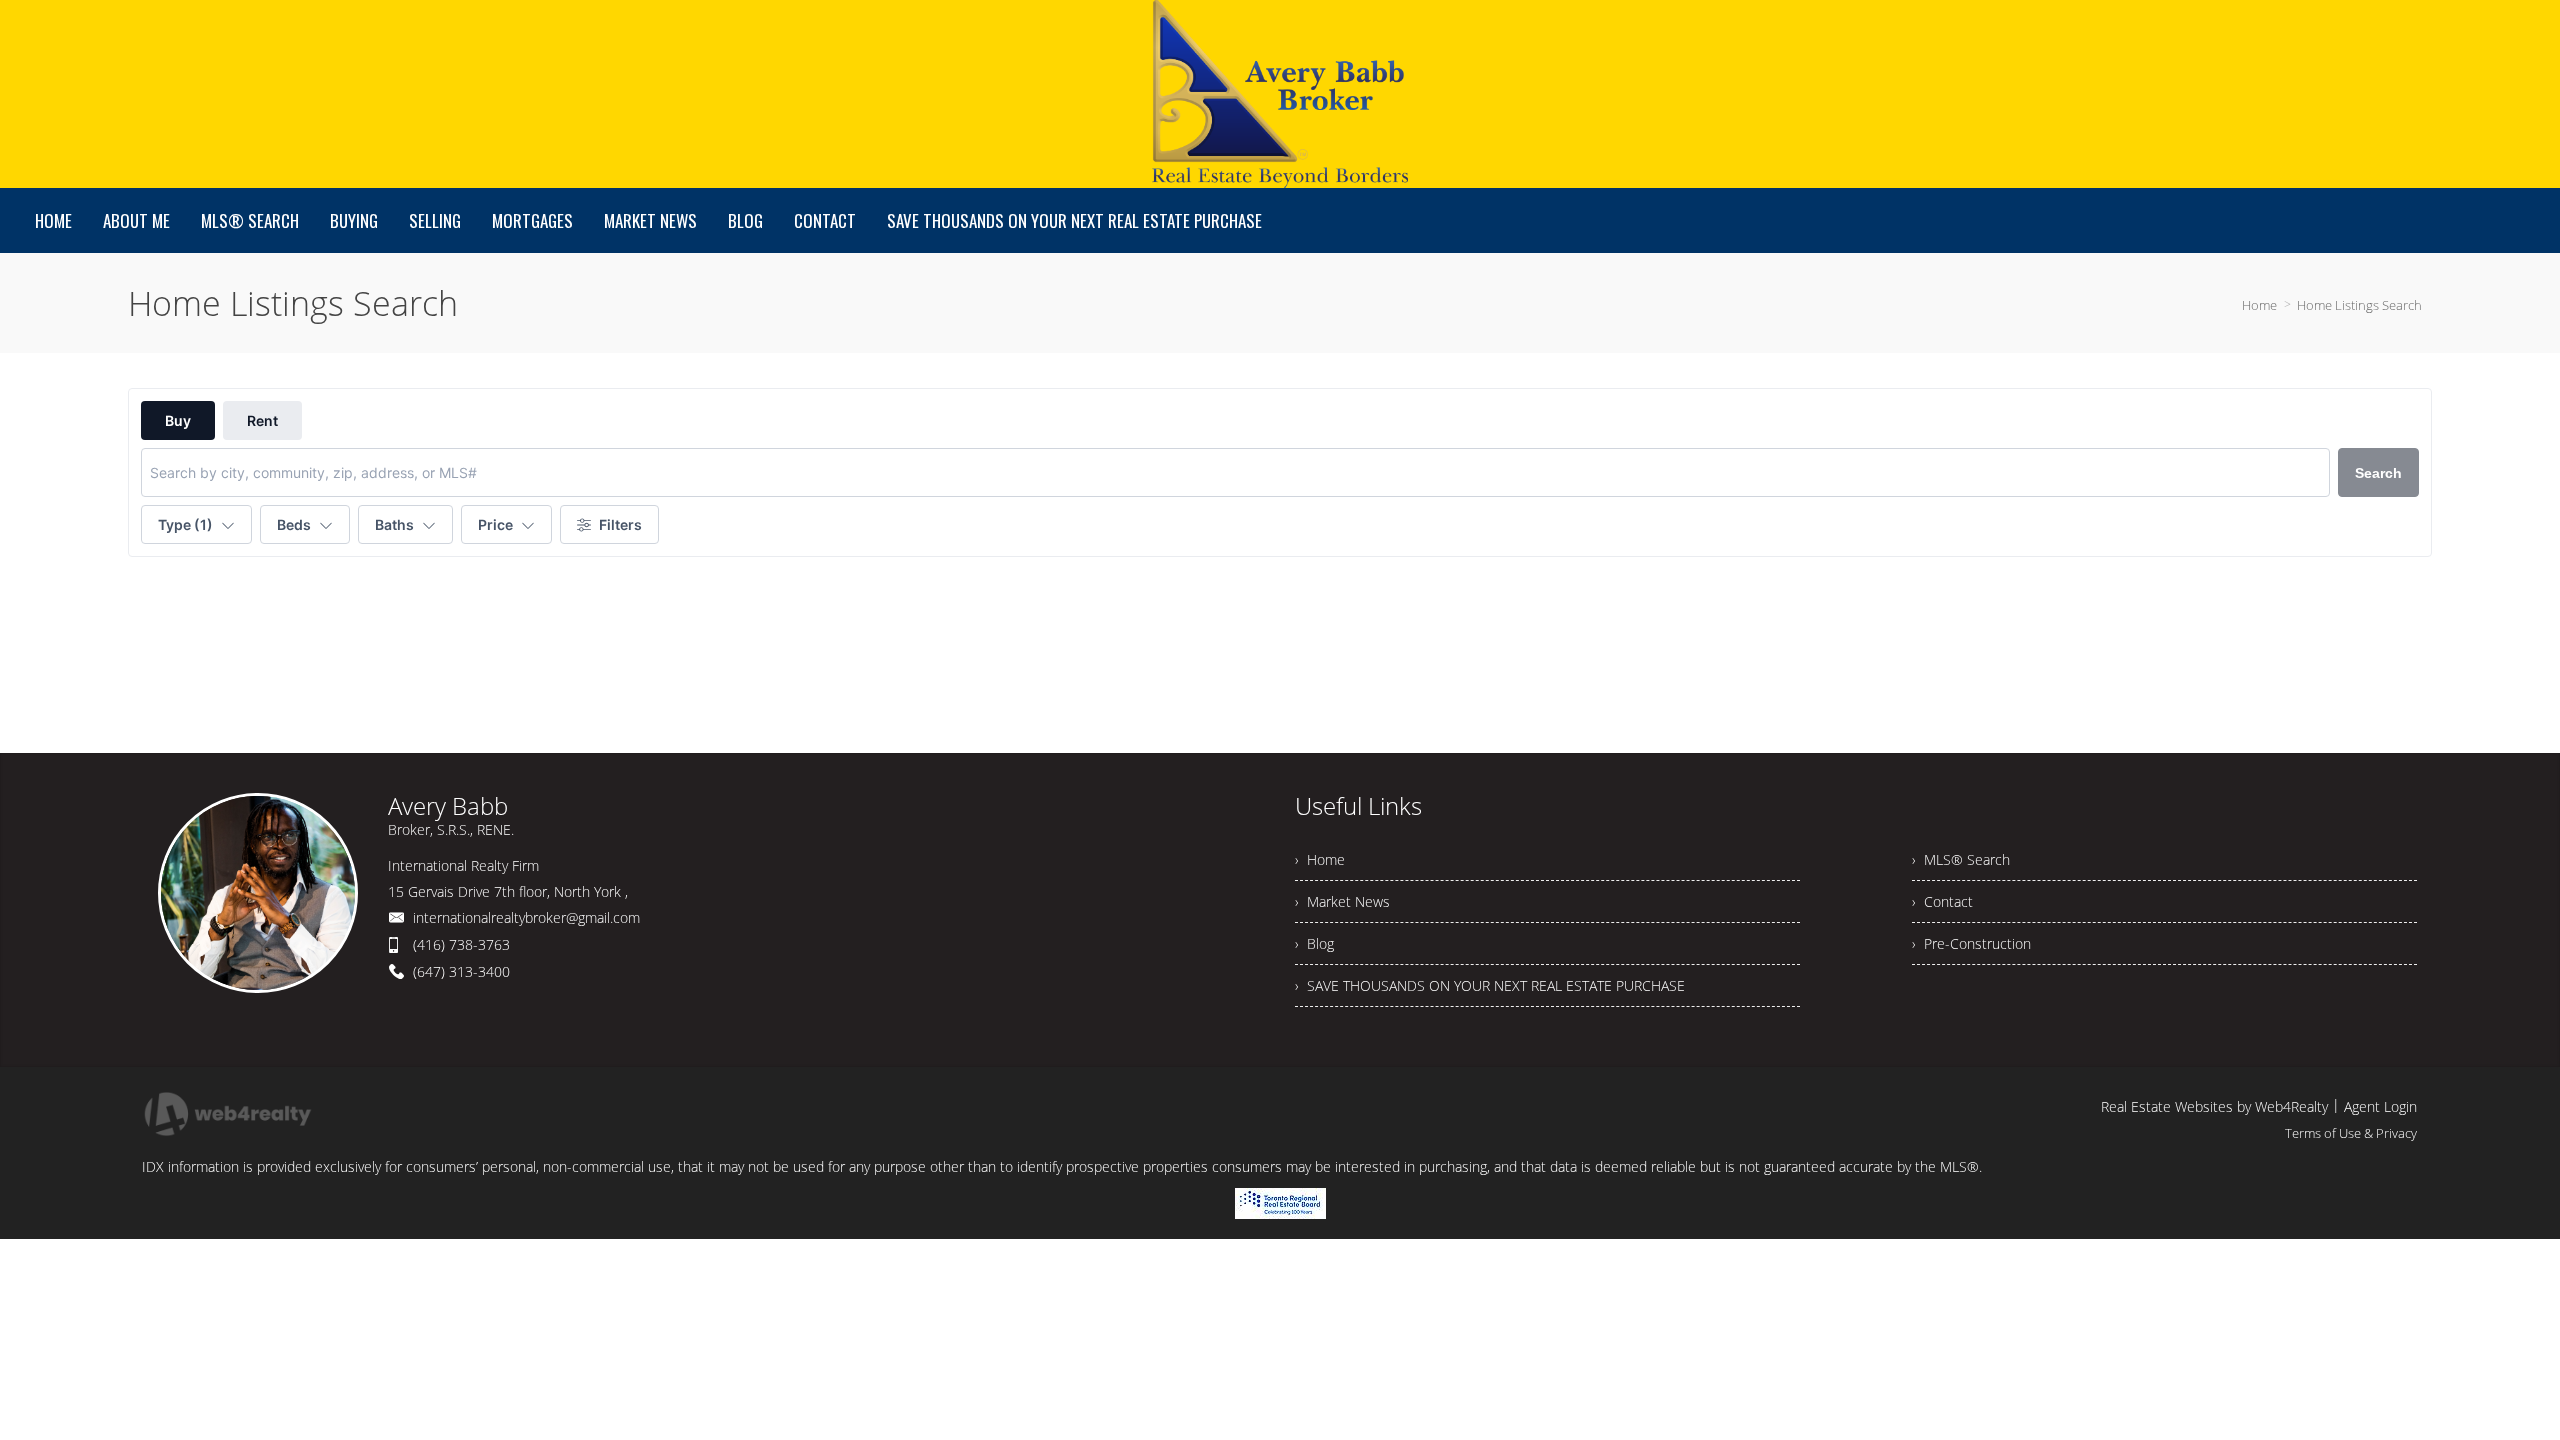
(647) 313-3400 (461, 971)
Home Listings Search (2359, 305)
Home (2259, 305)
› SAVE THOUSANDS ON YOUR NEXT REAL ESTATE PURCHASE (1490, 985)
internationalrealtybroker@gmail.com (526, 917)
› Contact (1942, 901)
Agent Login (2380, 1106)
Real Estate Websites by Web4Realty (2214, 1106)
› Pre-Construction (1971, 943)
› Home (1320, 859)
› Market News (1342, 901)
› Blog (1314, 943)
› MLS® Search (1961, 859)
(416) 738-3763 (461, 944)
